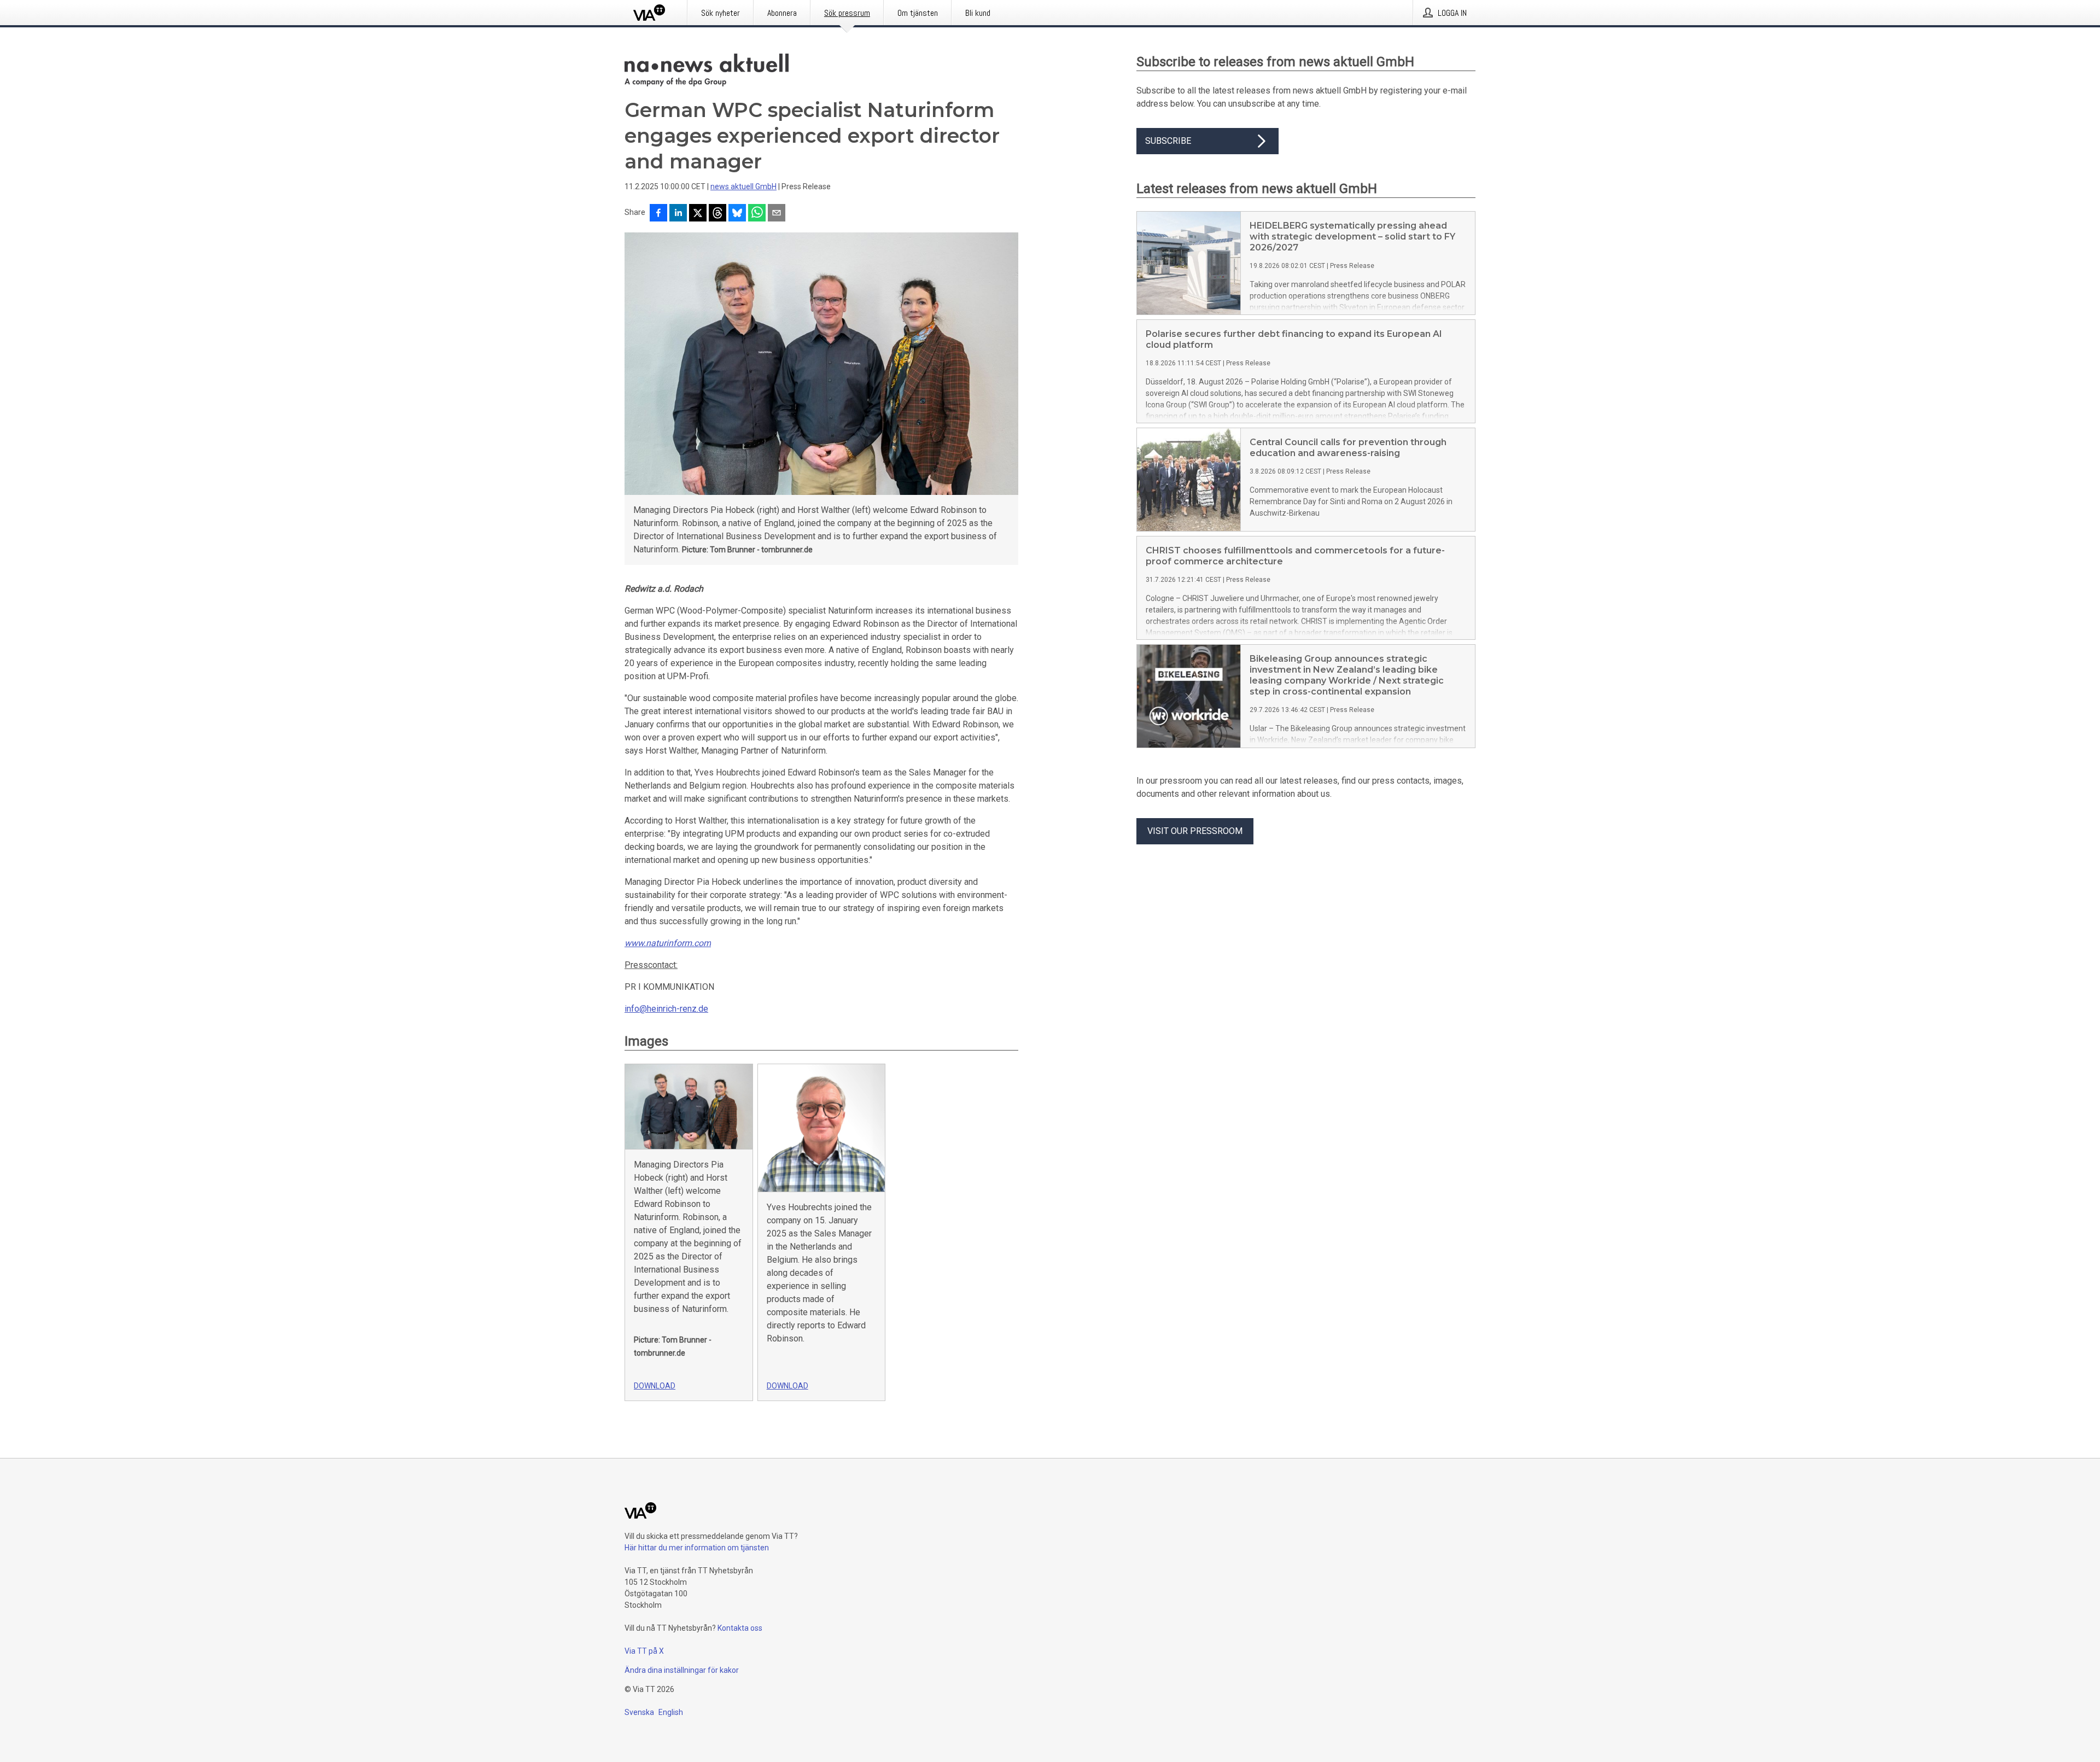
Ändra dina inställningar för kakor (682, 1670)
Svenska (639, 1712)
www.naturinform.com (668, 943)
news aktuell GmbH (743, 186)
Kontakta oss (740, 1628)
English (671, 1712)
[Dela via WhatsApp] (757, 214)
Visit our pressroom (1195, 831)
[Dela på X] (698, 214)
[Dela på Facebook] (658, 214)
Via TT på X (644, 1651)
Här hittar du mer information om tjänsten (697, 1548)
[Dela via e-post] (777, 214)
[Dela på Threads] (717, 214)
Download (655, 1386)
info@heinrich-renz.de (666, 1009)
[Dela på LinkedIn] (678, 214)
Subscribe (1168, 141)
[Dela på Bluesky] (737, 214)
